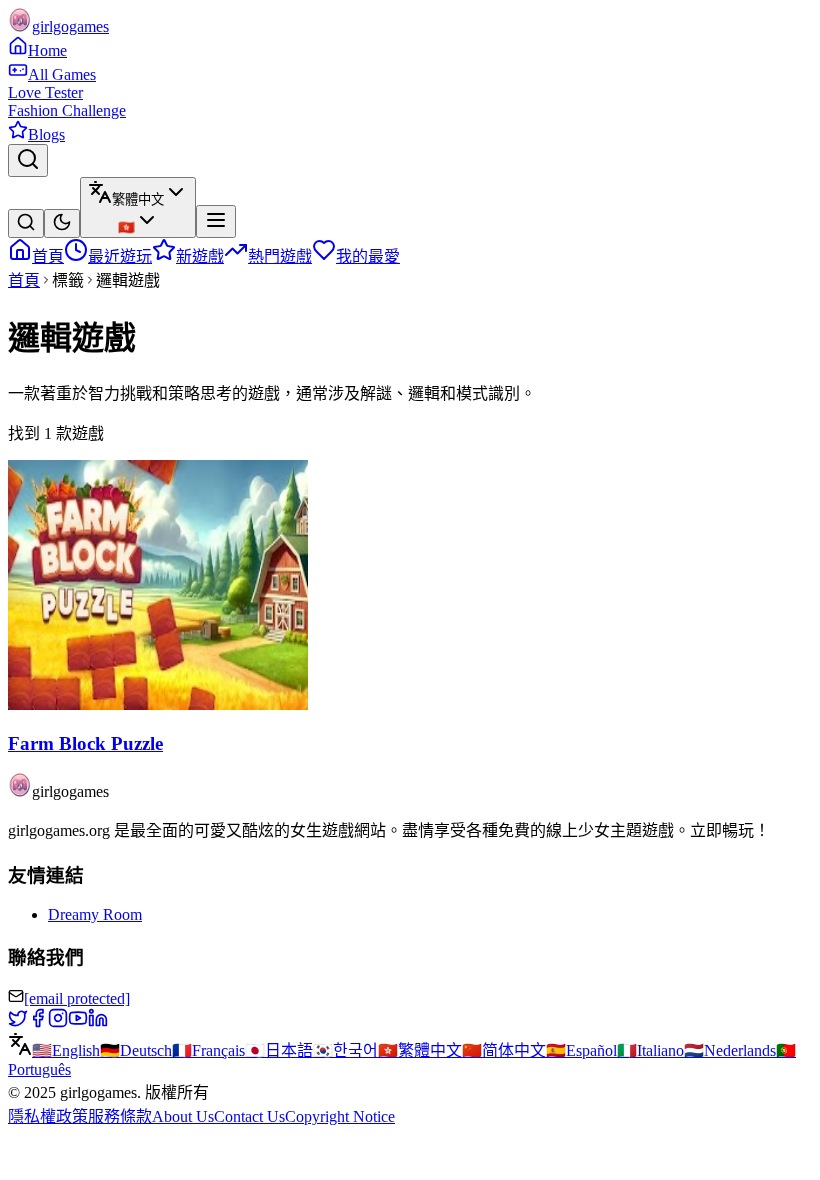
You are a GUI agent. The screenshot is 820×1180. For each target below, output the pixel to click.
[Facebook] (38, 1022)
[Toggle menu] (216, 221)
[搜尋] (28, 160)
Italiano (650, 1050)
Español (581, 1050)
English (66, 1050)
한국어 (345, 1050)
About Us (183, 1116)
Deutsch (136, 1050)
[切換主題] (62, 223)
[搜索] (26, 223)
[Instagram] (58, 1022)
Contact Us (249, 1116)
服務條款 (120, 1116)
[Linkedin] (98, 1022)
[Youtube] (78, 1022)
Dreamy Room (95, 914)
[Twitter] (18, 1022)
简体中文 (504, 1050)
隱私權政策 (48, 1116)
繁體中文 (420, 1050)
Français (208, 1050)
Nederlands (730, 1050)
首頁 (24, 280)
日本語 (279, 1050)
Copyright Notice (340, 1116)
